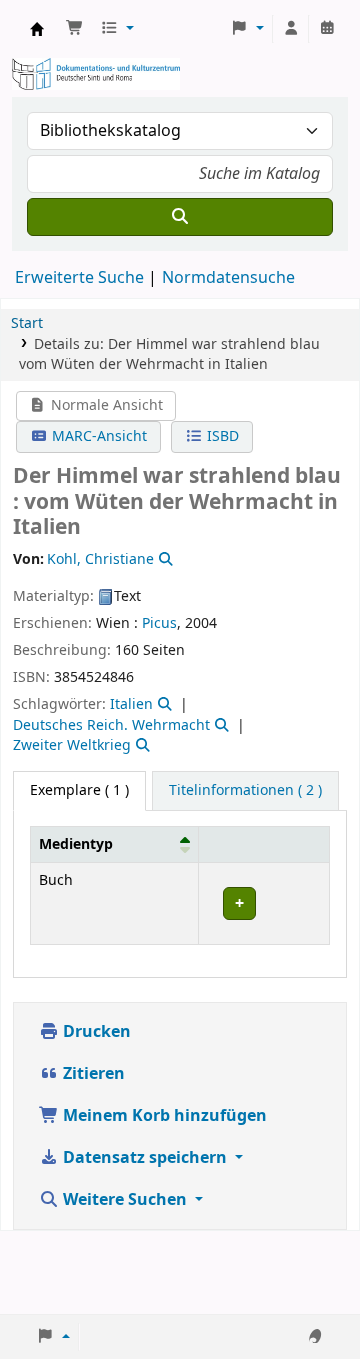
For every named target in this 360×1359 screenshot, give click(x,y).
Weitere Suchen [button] (125, 1200)
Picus (159, 623)
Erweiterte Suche (79, 278)
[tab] (245, 791)
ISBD (221, 436)
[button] (75, 29)
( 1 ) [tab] (79, 790)
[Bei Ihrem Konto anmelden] (291, 29)
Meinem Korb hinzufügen (163, 1116)
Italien (131, 704)
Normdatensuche (228, 278)
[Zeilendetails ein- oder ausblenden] (263, 903)
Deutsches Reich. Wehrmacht (111, 725)
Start (27, 323)
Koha (37, 29)
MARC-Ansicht (97, 436)
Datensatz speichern (145, 1158)
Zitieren (92, 1074)
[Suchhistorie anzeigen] (327, 29)
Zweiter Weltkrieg (72, 745)
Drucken (95, 1032)
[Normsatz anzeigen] (164, 559)
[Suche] (180, 217)
